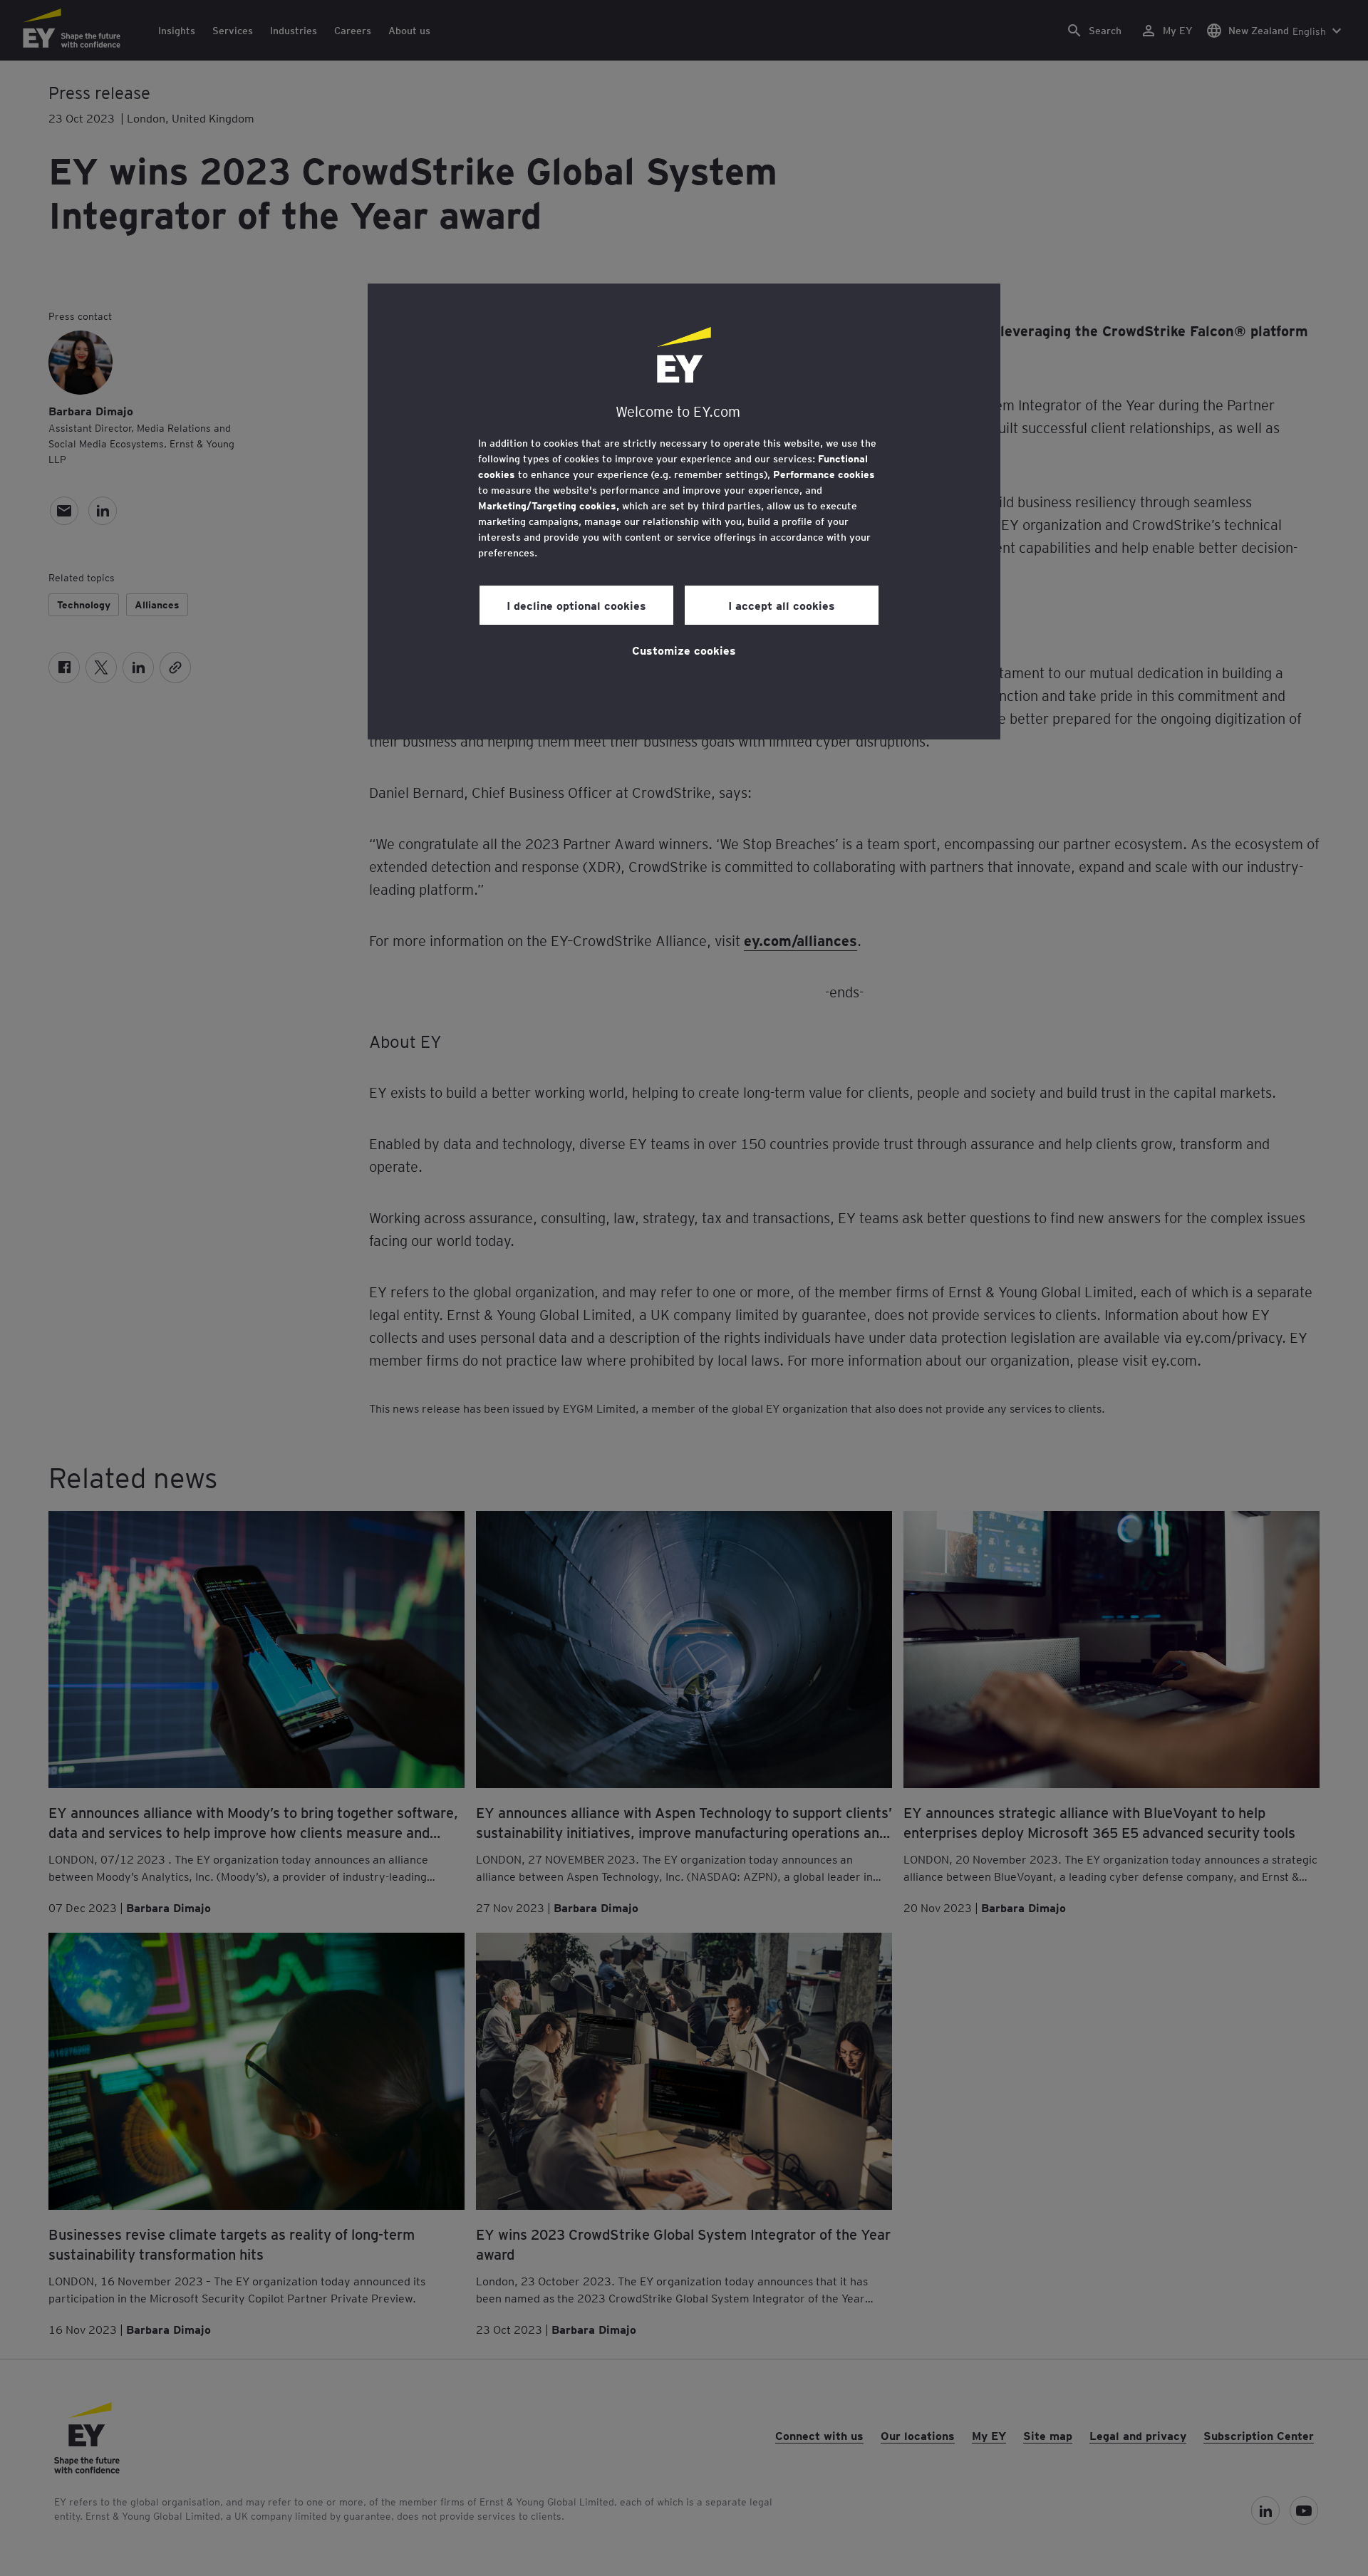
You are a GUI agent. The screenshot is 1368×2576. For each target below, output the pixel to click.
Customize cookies (684, 650)
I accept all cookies (782, 605)
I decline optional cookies (576, 605)
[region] (684, 511)
